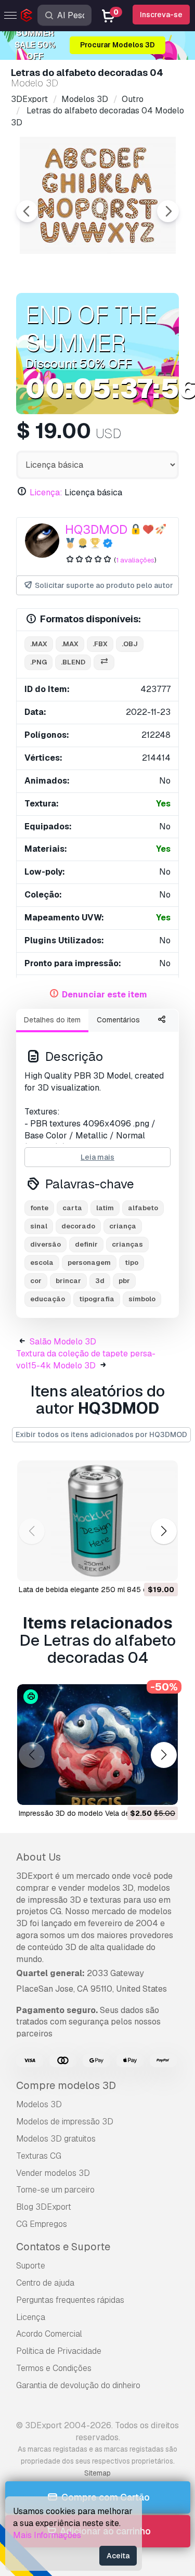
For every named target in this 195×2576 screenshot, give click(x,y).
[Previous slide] (27, 211)
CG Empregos (42, 2224)
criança (123, 1226)
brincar (68, 1281)
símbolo (142, 1299)
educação (48, 1299)
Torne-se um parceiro (55, 2190)
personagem (89, 1263)
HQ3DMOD (96, 529)
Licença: (46, 492)
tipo (132, 1263)
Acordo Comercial (49, 2334)
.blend (73, 662)
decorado (78, 1226)
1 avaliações (135, 560)
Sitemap (97, 2473)
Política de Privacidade (59, 2351)
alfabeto (143, 1208)
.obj (130, 644)
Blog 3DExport (44, 2207)
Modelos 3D (39, 2104)
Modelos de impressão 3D (65, 2122)
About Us (38, 1857)
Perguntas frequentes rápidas (70, 2300)
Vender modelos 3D (53, 2173)
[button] (164, 1531)
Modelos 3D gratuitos (56, 2139)
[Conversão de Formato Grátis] (104, 663)
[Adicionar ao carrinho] (141, 1567)
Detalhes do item (52, 1020)
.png (38, 662)
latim (105, 1208)
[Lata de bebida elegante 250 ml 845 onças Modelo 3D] (97, 1521)
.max (39, 644)
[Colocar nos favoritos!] (163, 1567)
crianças (127, 1244)
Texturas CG (39, 2156)
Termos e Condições (54, 2368)
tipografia (97, 1299)
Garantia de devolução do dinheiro (78, 2385)
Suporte (31, 2266)
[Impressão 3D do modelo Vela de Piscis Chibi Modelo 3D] (97, 1745)
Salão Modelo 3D (63, 1342)
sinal (39, 1226)
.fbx (100, 644)
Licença (31, 2317)
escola (42, 1263)
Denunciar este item (105, 995)
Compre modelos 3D (66, 2085)
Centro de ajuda (45, 2283)
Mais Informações (47, 2535)
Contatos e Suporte (63, 2247)
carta (72, 1208)
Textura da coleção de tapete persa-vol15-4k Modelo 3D (86, 1360)
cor (36, 1281)
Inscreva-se (161, 15)
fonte (39, 1208)
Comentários (118, 1020)
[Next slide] (168, 211)
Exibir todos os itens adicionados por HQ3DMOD (101, 1434)
